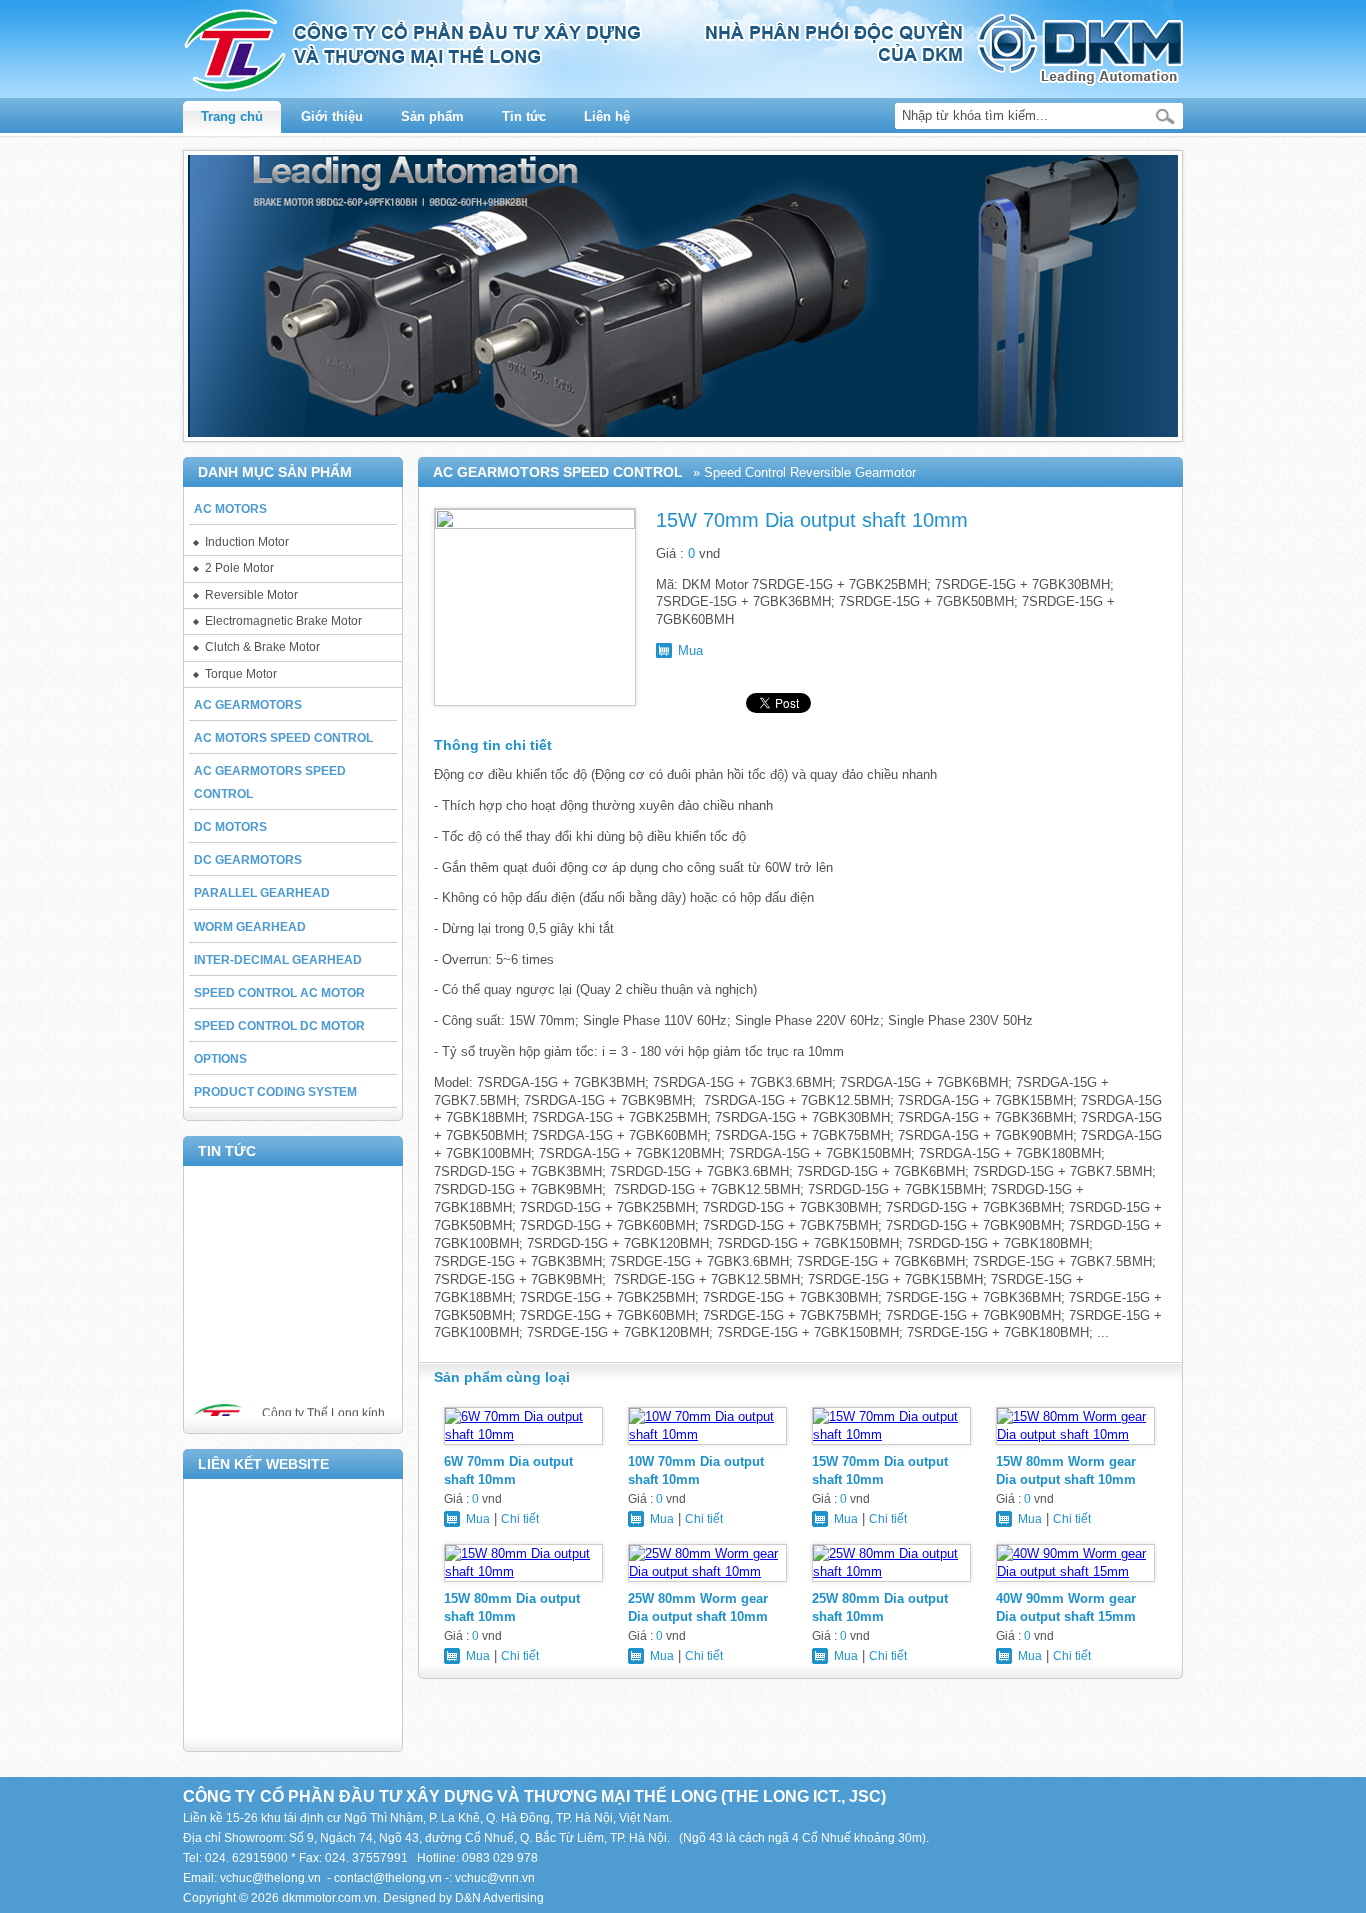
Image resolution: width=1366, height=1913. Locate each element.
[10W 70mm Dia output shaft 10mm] (707, 1443)
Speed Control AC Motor (279, 993)
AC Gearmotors (248, 705)
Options (220, 1059)
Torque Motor (241, 674)
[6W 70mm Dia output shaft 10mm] (523, 1443)
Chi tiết (520, 1519)
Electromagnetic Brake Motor (283, 621)
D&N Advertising (499, 1898)
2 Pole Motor (239, 568)
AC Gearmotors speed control (270, 782)
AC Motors (230, 509)
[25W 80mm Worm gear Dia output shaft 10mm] (707, 1580)
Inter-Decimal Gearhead (278, 960)
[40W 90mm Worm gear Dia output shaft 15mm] (1075, 1580)
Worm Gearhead (250, 927)
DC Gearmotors (248, 860)
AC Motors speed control (283, 738)
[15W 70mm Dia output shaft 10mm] (891, 1443)
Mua (690, 650)
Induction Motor (247, 542)
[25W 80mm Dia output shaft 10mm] (891, 1580)
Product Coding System (275, 1092)
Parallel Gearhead (262, 893)
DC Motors (230, 827)
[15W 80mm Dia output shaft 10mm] (523, 1580)
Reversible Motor (251, 595)
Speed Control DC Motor (279, 1026)
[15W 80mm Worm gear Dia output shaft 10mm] (1075, 1443)
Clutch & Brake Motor (262, 647)
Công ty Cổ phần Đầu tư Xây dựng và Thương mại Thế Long (683, 50)
